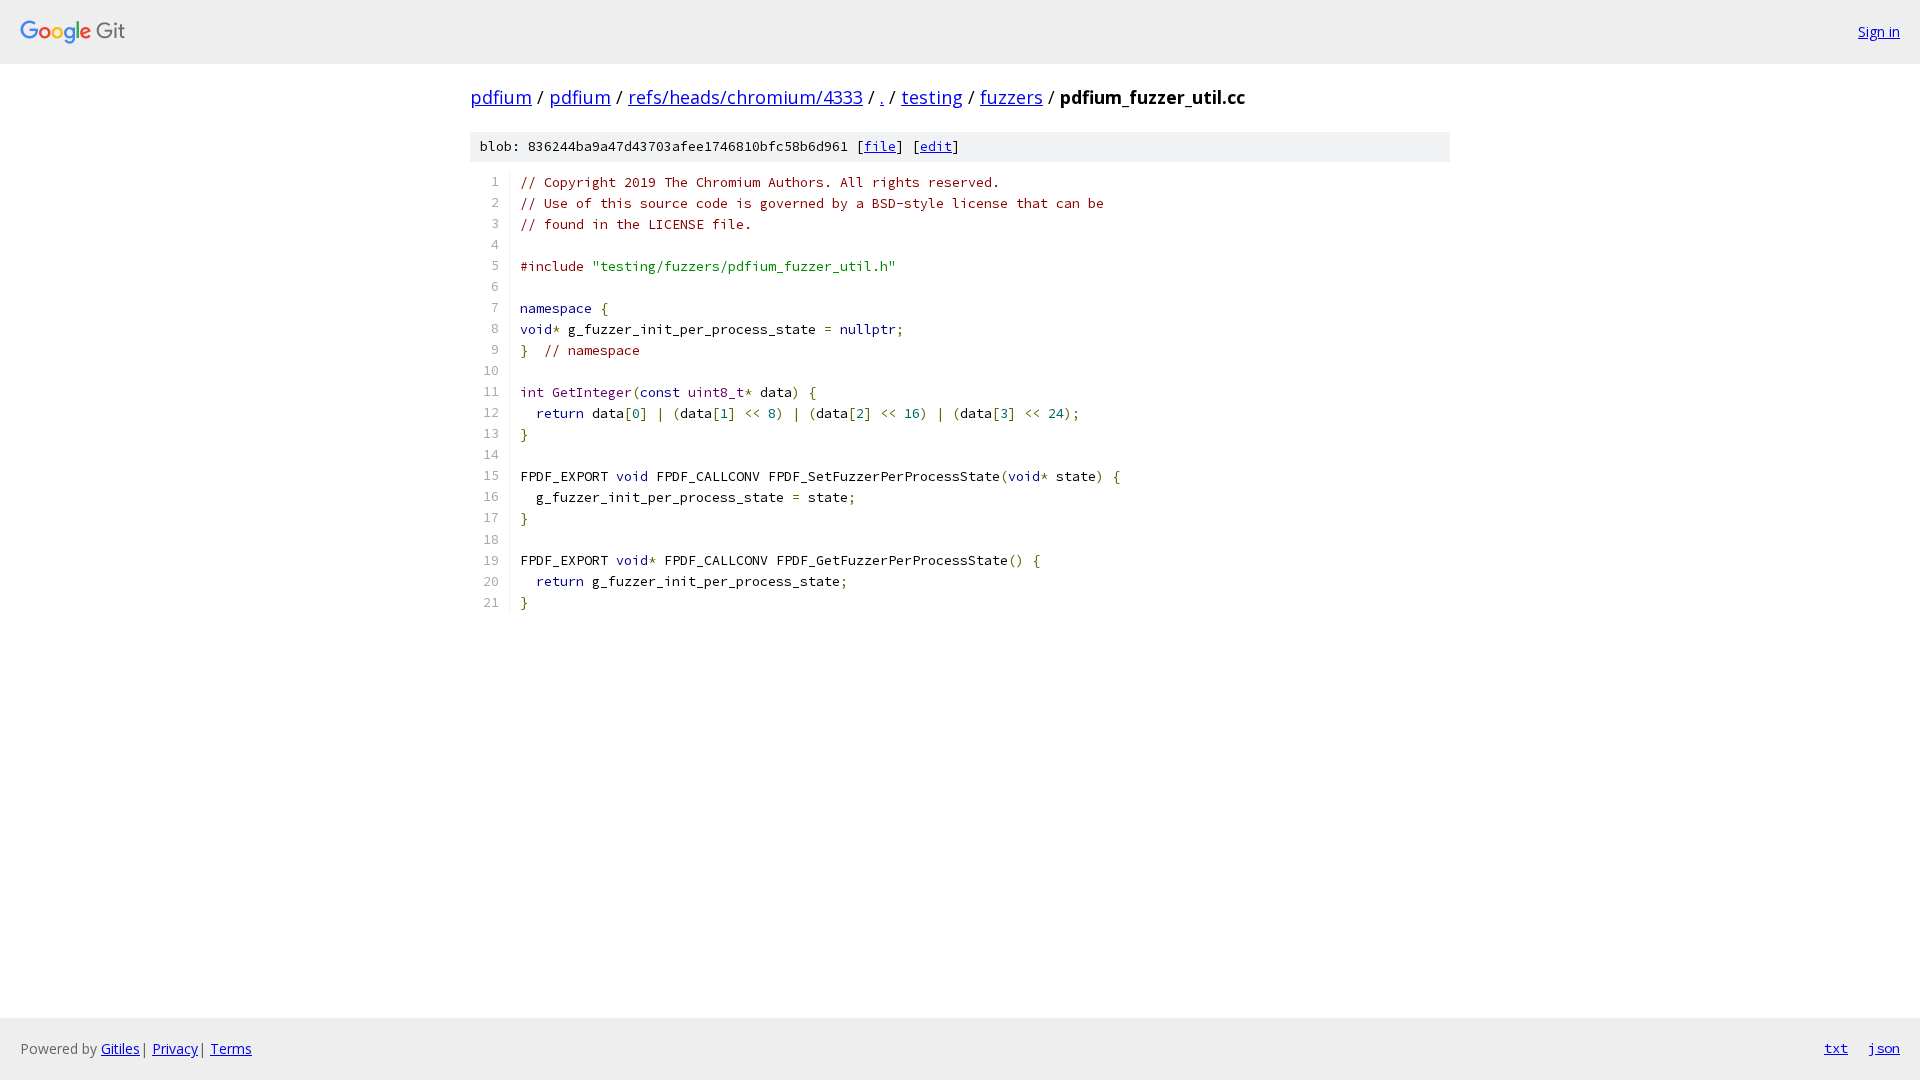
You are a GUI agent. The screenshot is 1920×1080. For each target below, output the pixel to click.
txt (1836, 1048)
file (880, 146)
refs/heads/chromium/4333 (745, 97)
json (1884, 1048)
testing (932, 97)
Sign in (1879, 31)
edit (936, 146)
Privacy (175, 1048)
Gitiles (120, 1048)
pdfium (501, 97)
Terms (231, 1048)
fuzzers (1011, 97)
